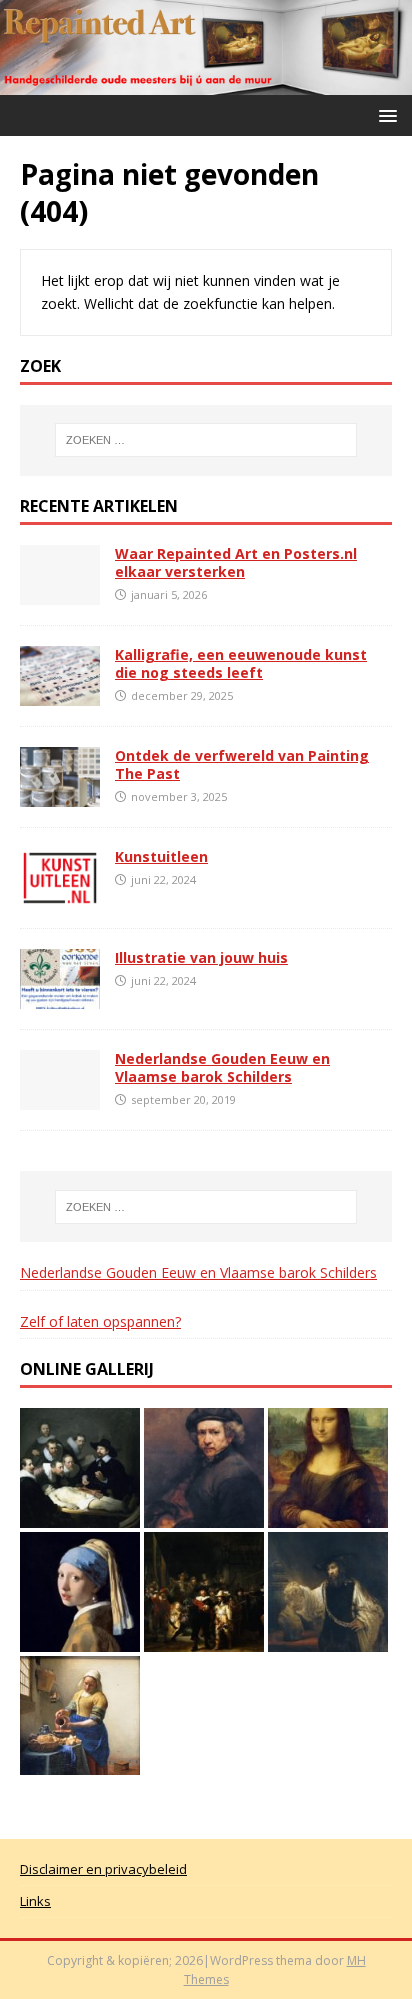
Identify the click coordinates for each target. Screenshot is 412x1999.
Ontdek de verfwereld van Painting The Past (242, 764)
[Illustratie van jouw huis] (60, 997)
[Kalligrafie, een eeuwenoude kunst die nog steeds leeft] (60, 693)
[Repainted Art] (206, 83)
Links (35, 1901)
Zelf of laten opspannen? (100, 1321)
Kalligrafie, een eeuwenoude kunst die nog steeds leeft (241, 663)
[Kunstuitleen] (60, 896)
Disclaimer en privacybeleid (103, 1869)
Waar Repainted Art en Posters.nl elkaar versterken (236, 562)
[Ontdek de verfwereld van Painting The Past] (60, 795)
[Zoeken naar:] (206, 440)
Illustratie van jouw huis (201, 957)
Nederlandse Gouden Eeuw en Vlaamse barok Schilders (222, 1067)
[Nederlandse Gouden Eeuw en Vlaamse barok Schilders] (60, 1098)
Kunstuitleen (161, 856)
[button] (384, 114)
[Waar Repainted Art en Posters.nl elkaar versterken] (60, 592)
